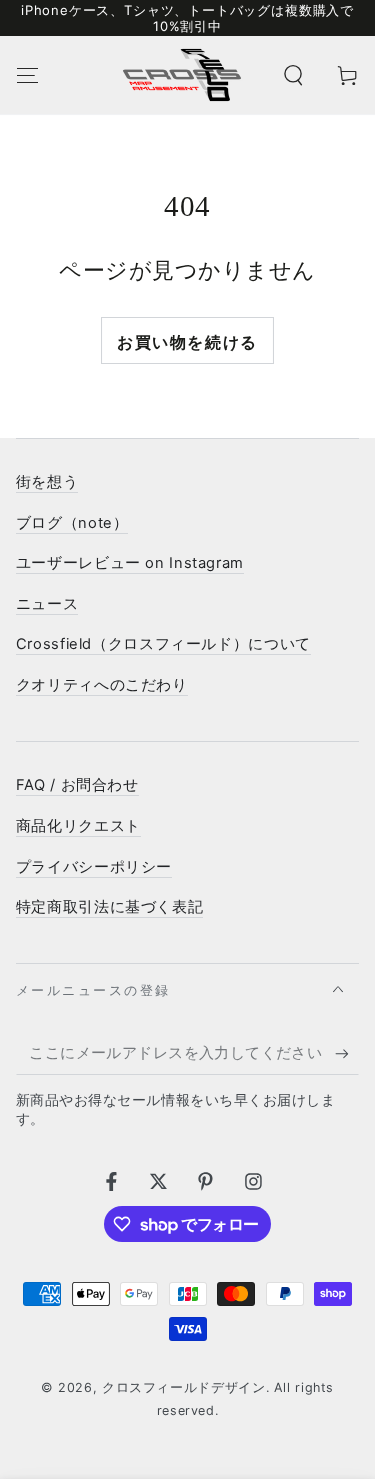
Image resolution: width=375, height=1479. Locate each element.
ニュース (47, 604)
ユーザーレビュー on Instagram (130, 563)
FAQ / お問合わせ (77, 785)
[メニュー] (27, 75)
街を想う (47, 482)
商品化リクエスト (78, 826)
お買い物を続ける (187, 342)
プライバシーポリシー (94, 867)
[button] (293, 75)
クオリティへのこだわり (102, 685)
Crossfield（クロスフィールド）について (163, 644)
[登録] (347, 1054)
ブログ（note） (72, 523)
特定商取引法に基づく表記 (110, 907)
